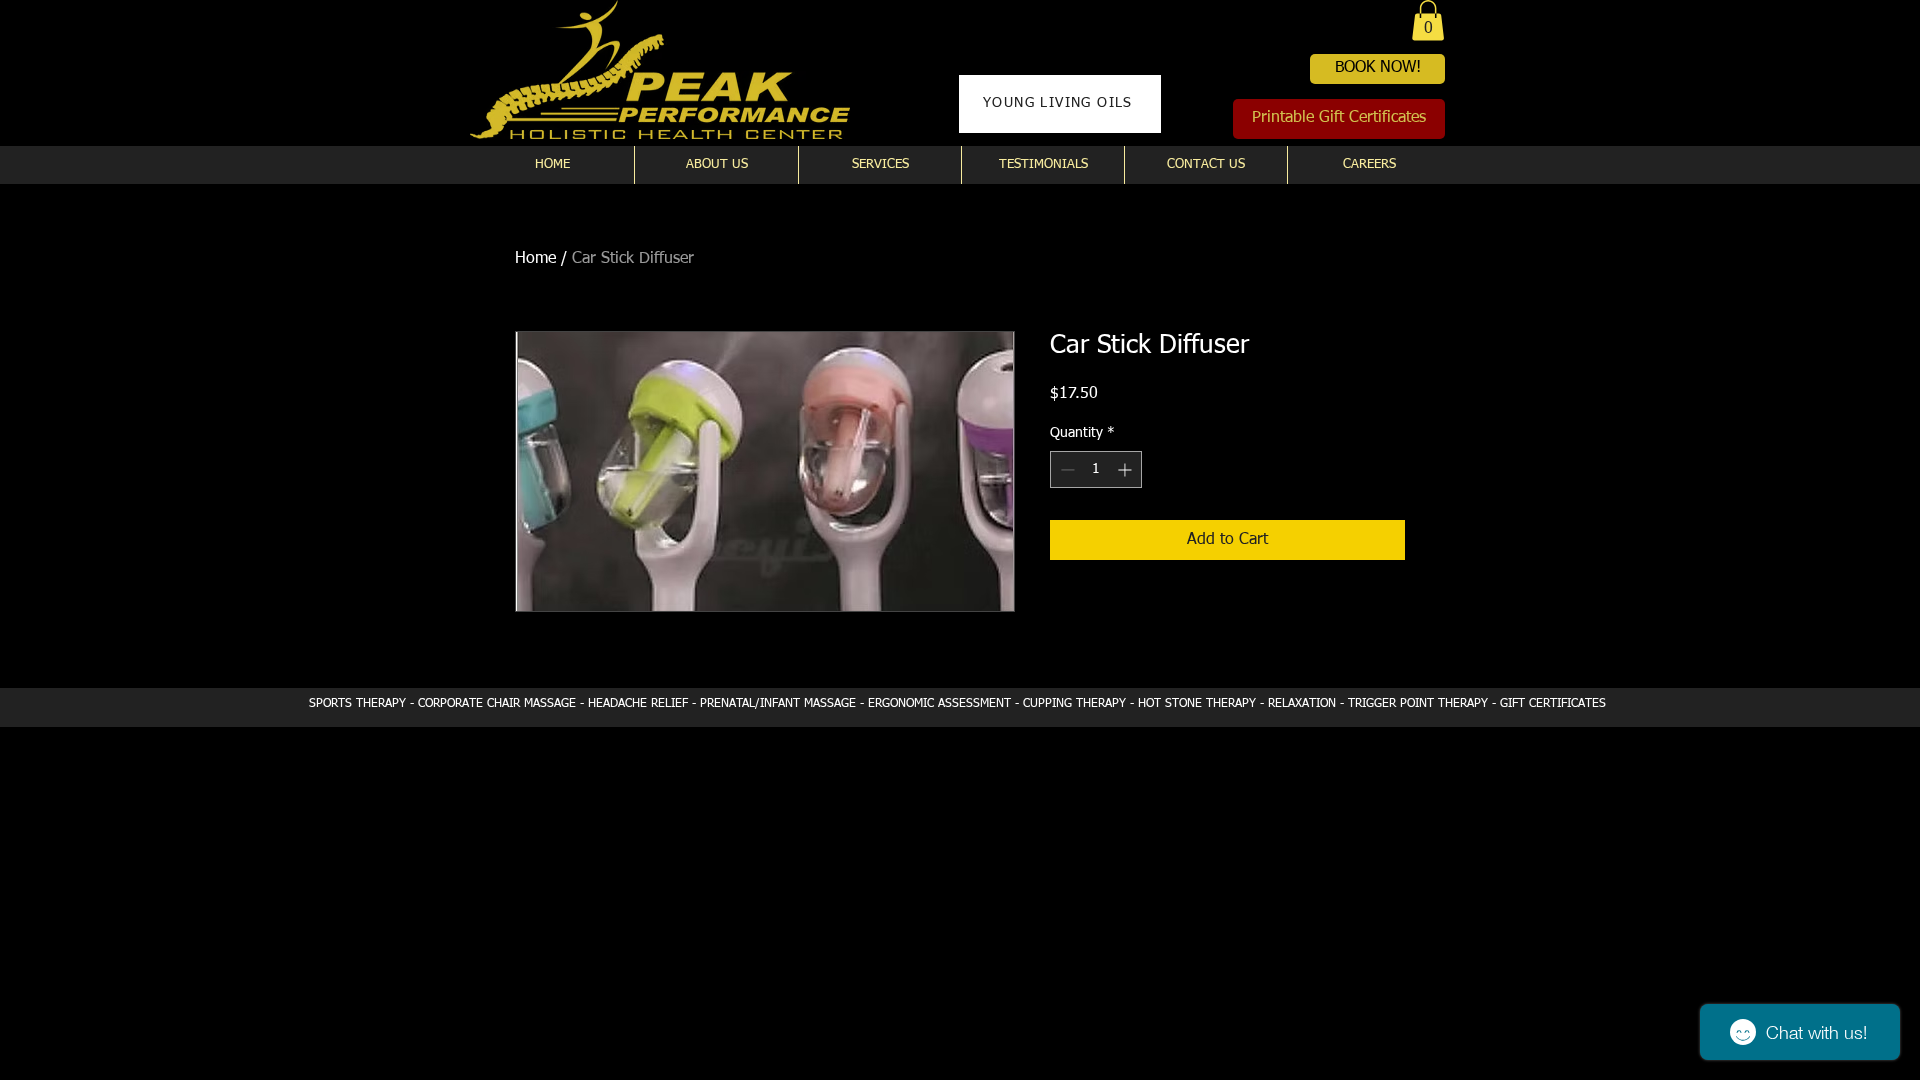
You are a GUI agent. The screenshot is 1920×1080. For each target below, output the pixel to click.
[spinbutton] (1096, 469)
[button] (1428, 20)
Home (535, 259)
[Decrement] (1065, 469)
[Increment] (1126, 469)
